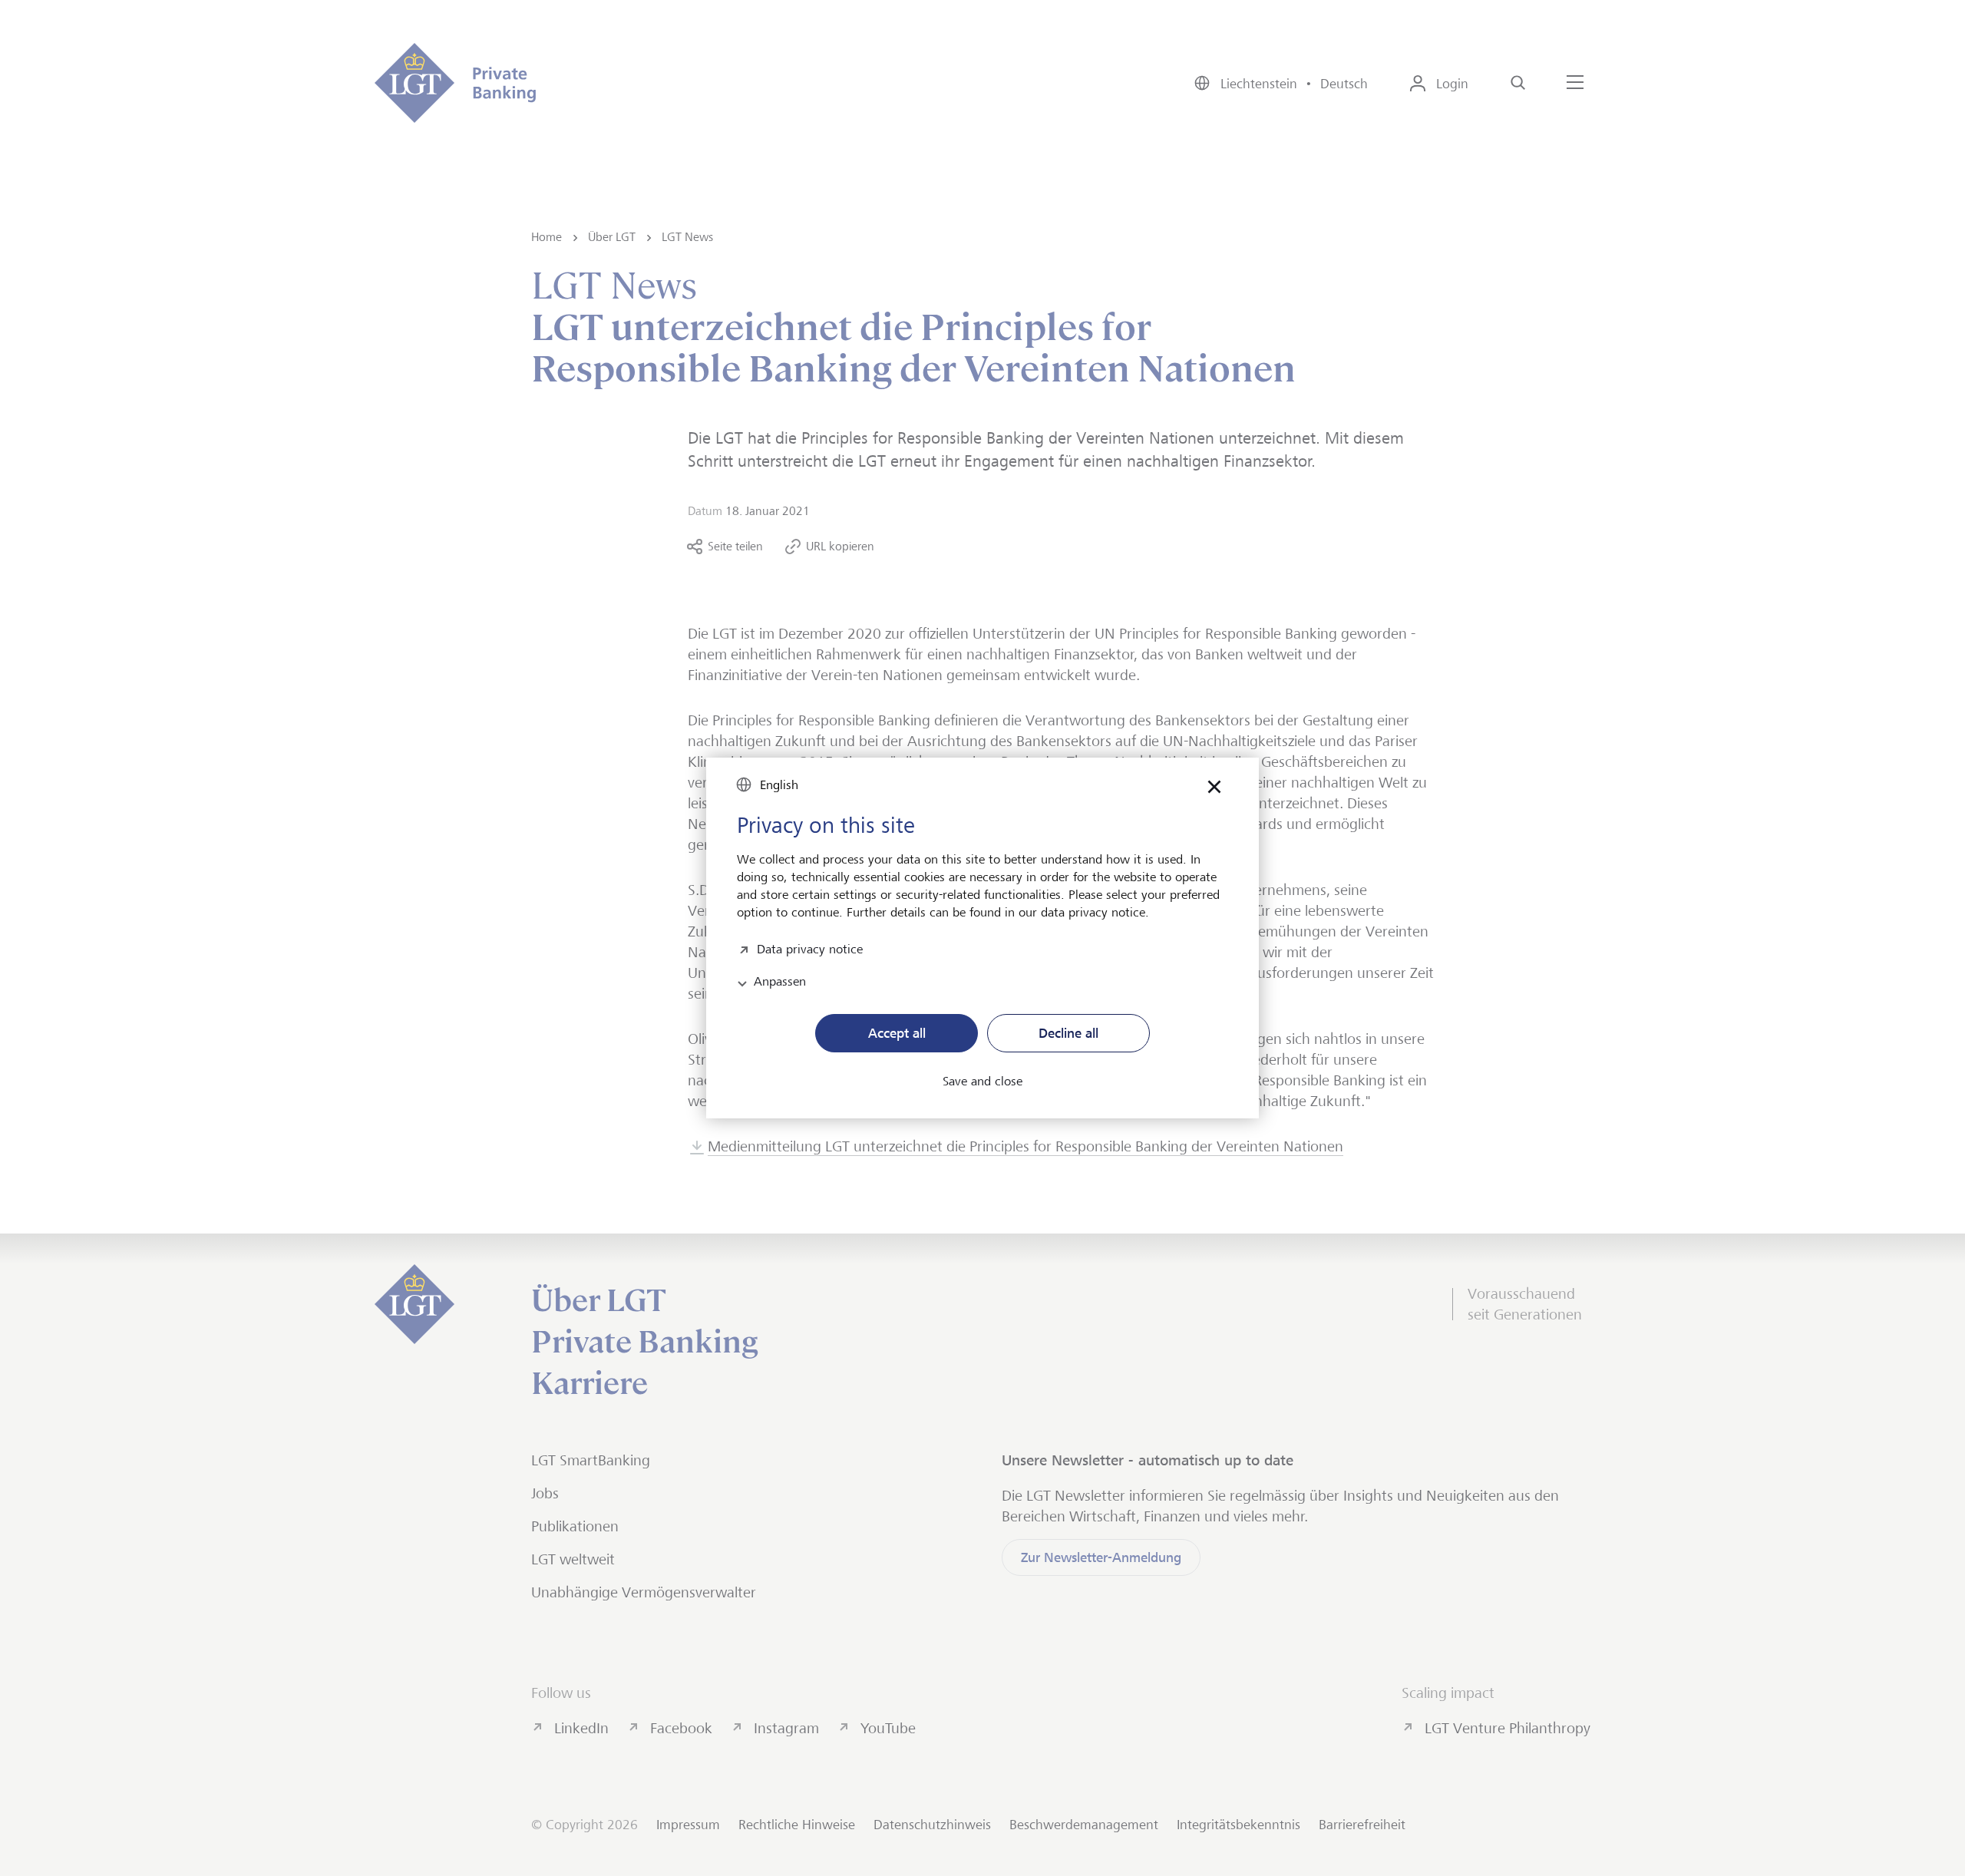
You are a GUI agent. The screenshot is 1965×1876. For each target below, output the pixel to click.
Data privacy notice (810, 948)
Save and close (982, 1082)
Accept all (897, 1033)
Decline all (1068, 1033)
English (779, 785)
